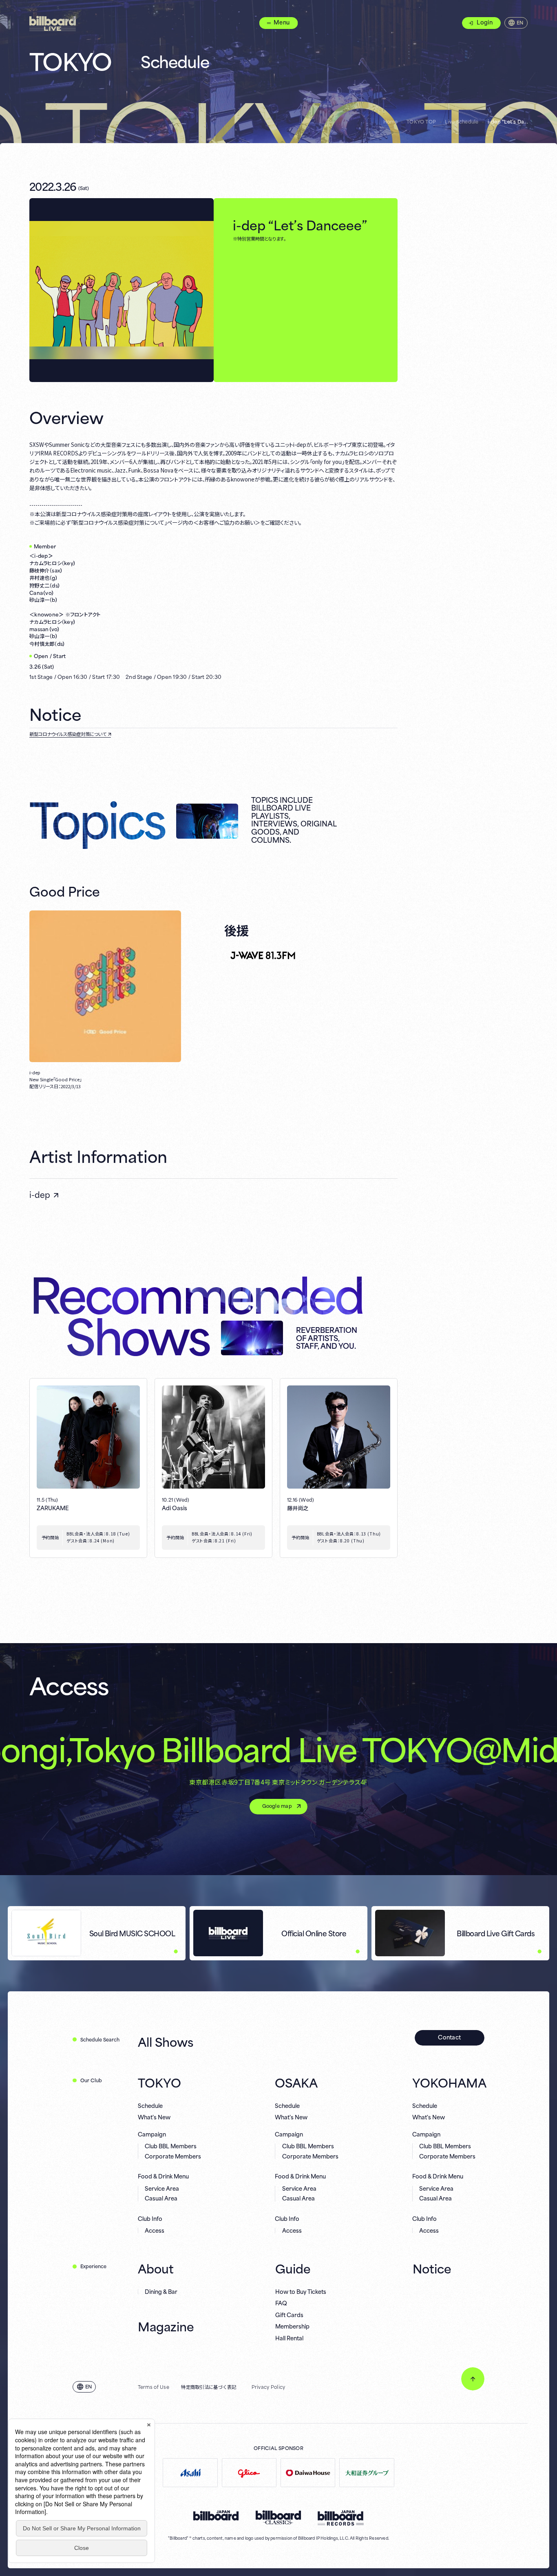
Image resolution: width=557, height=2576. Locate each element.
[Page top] (473, 2379)
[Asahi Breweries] (190, 2473)
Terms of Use (154, 2387)
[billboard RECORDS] (341, 2518)
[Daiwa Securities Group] (367, 2473)
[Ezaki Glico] (249, 2473)
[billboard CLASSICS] (278, 2517)
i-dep (40, 1194)
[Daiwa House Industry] (308, 2473)
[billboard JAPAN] (216, 2516)
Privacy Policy (269, 2387)
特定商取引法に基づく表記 (209, 2387)
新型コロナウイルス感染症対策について (68, 734)
